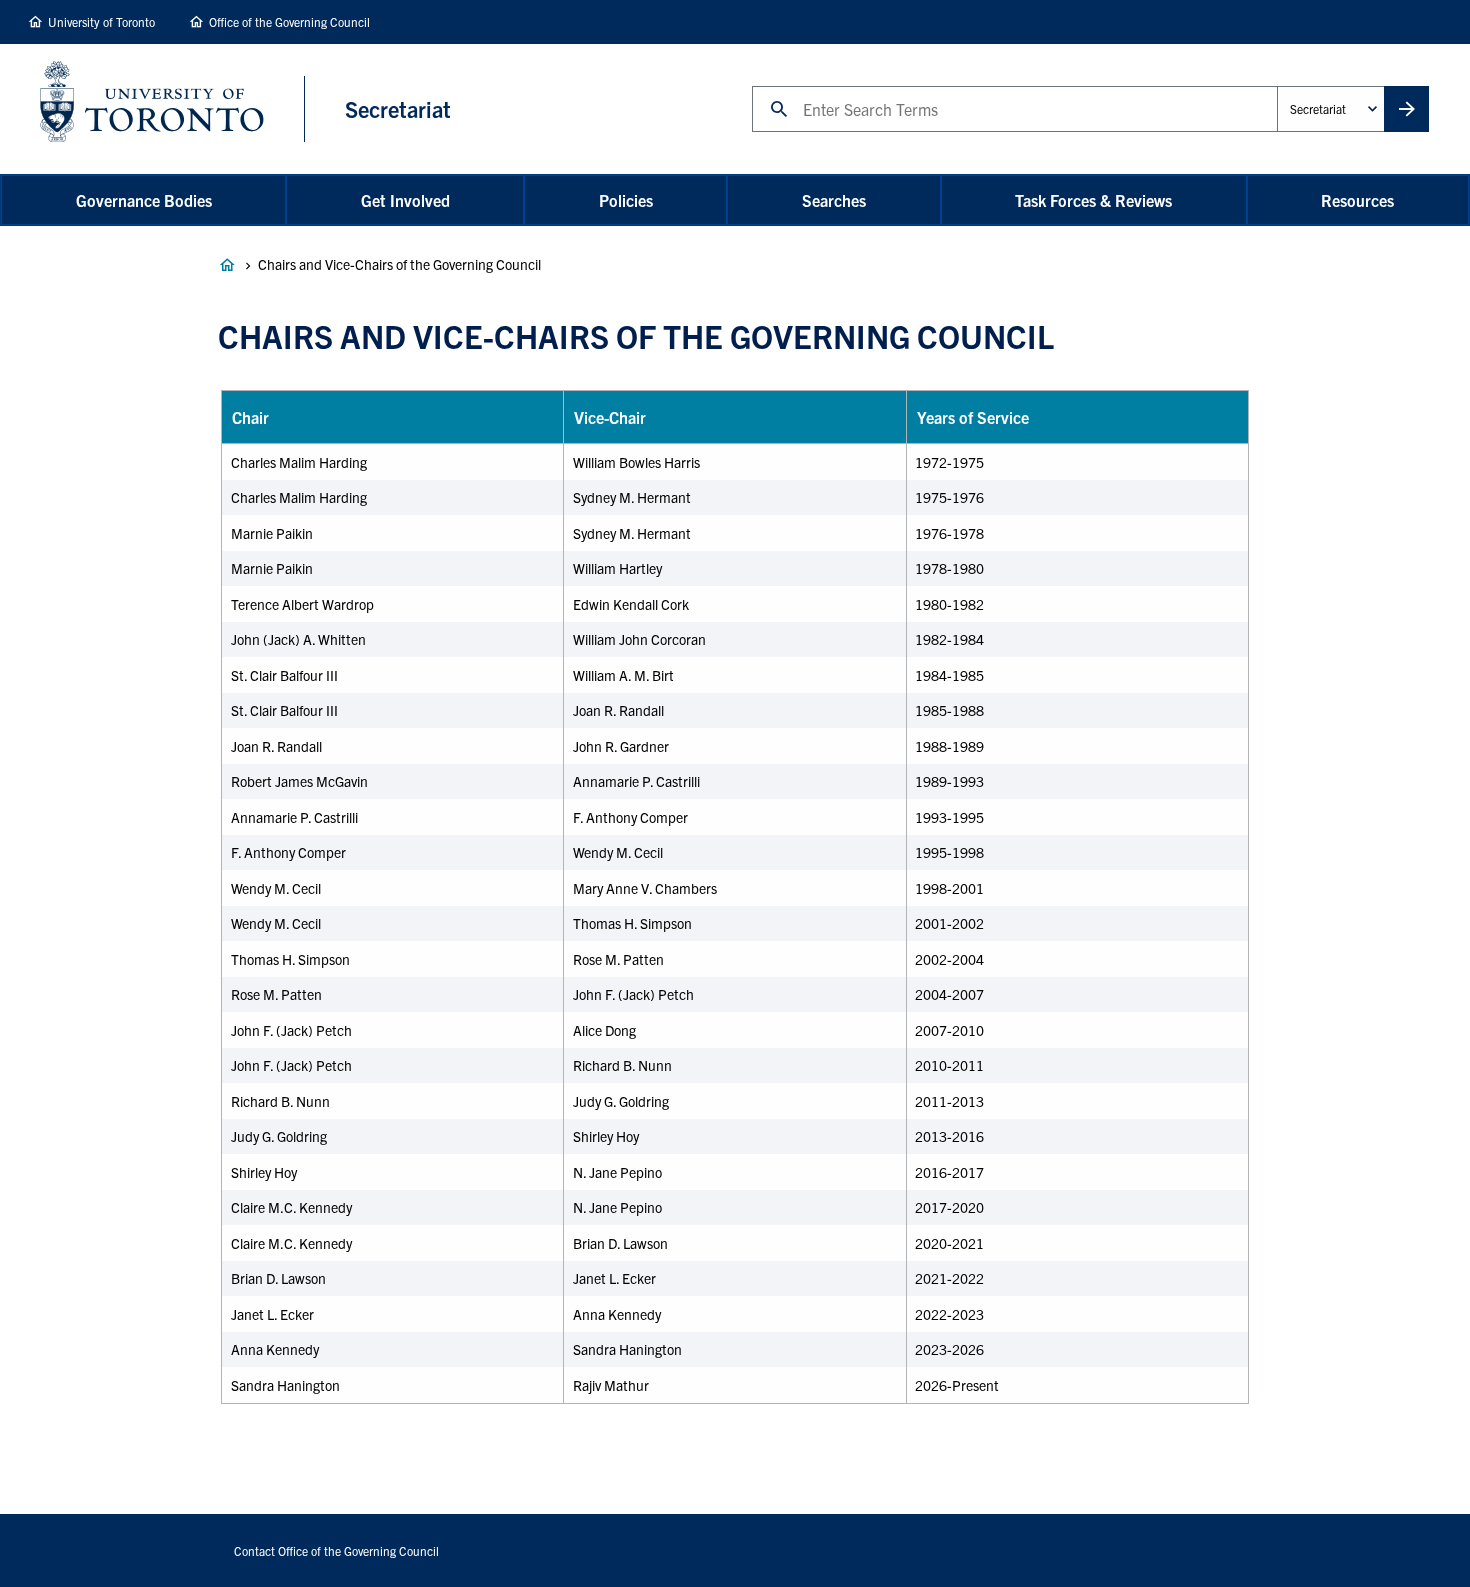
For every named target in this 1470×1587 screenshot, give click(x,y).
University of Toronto (101, 21)
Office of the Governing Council (289, 21)
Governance (227, 265)
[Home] (172, 109)
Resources (1357, 200)
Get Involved (405, 200)
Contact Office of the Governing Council (336, 1550)
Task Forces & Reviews (1093, 200)
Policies (626, 200)
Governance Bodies (144, 200)
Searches (834, 200)
